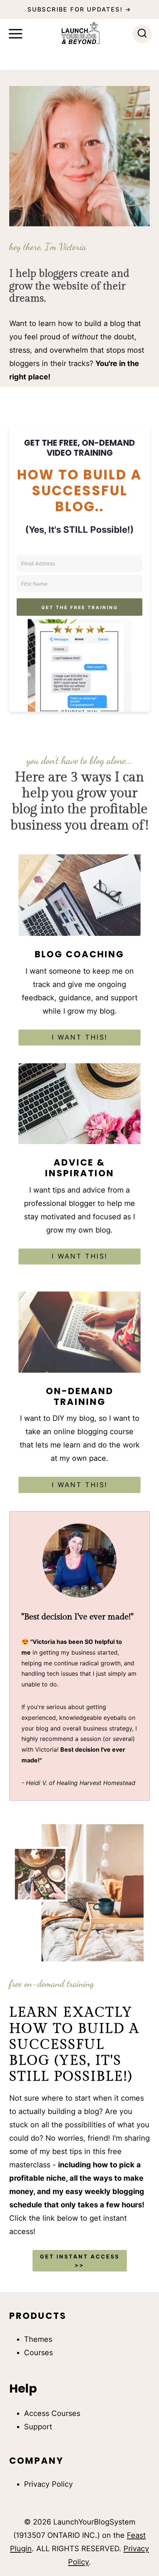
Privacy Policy (48, 2484)
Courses (38, 2353)
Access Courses (52, 2413)
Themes (38, 2339)
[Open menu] (16, 34)
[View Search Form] (142, 34)
